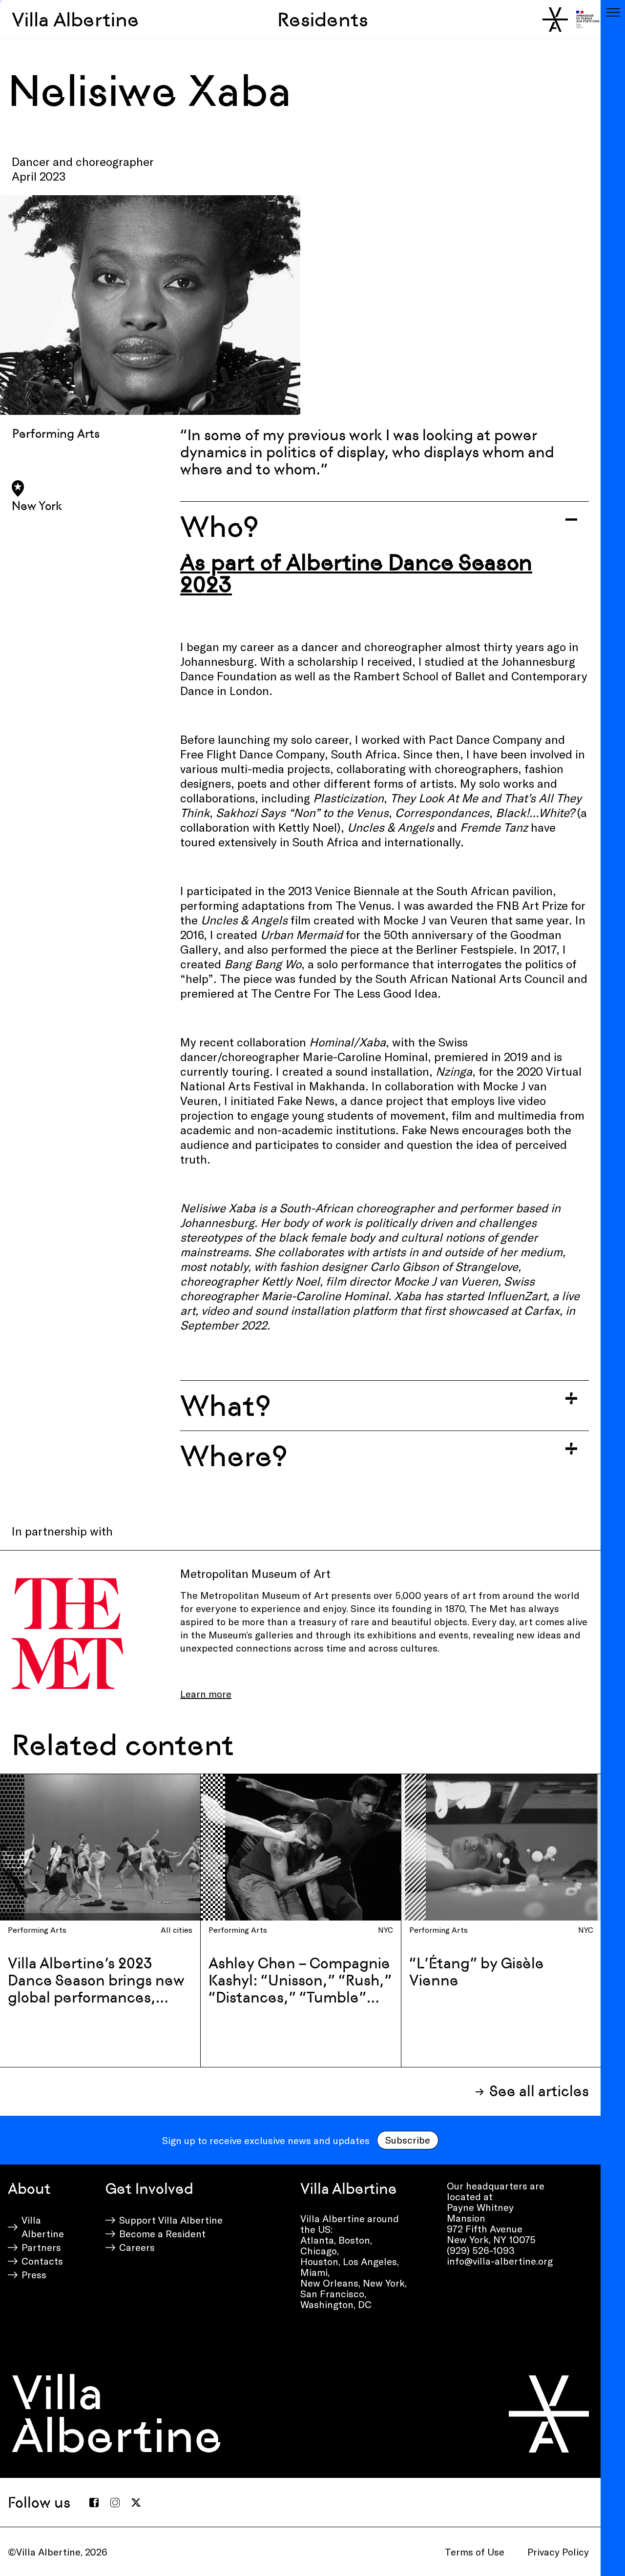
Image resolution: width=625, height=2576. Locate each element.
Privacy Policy (558, 2552)
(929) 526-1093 (481, 2250)
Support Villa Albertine (171, 2220)
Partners (41, 2247)
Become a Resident (162, 2233)
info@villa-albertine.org (500, 2261)
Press (34, 2274)
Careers (137, 2247)
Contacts (42, 2261)
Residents (323, 20)
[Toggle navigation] (613, 12)
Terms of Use (475, 2552)
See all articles (539, 2091)
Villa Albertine (75, 20)
